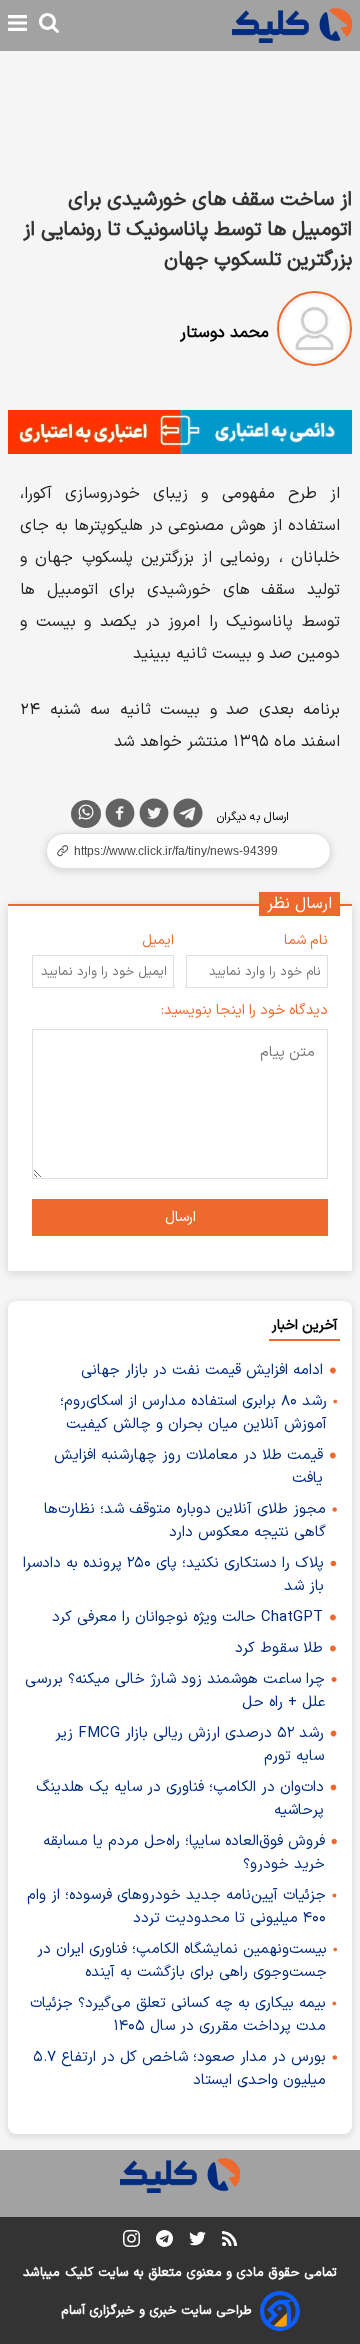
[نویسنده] (314, 332)
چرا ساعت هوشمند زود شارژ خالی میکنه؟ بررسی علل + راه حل (175, 1691)
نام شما (306, 940)
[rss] (229, 2242)
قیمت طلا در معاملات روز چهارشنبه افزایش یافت (188, 1467)
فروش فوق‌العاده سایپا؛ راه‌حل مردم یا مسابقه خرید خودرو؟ (184, 1853)
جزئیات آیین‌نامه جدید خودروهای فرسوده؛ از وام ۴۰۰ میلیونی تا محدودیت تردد (176, 1907)
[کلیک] (292, 25)
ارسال (180, 1217)
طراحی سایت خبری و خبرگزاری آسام (156, 2311)
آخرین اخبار (304, 1325)
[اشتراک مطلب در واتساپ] (86, 814)
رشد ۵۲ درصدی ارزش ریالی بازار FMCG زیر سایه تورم (189, 1745)
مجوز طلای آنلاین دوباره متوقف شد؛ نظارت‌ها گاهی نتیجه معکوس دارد (185, 1521)
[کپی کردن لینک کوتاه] (180, 851)
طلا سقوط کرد (279, 1648)
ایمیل (158, 940)
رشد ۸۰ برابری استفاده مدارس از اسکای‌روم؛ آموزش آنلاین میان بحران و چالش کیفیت (193, 1413)
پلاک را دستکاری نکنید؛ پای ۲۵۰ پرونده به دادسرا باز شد (173, 1575)
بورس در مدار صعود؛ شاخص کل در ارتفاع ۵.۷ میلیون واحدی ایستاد (179, 2069)
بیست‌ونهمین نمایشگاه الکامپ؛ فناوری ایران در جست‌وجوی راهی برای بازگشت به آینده (182, 1961)
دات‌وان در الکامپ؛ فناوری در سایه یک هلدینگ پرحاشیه (180, 1799)
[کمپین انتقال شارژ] (180, 432)
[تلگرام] (188, 817)
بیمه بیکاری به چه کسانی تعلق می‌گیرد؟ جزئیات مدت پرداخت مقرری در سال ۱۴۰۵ (178, 2015)
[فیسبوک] (120, 817)
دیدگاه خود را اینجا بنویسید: (244, 1010)
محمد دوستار (224, 333)
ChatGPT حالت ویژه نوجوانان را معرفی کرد (187, 1617)
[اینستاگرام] (131, 2242)
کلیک (79, 2273)
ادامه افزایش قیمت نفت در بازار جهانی (202, 1370)
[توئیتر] (154, 817)
